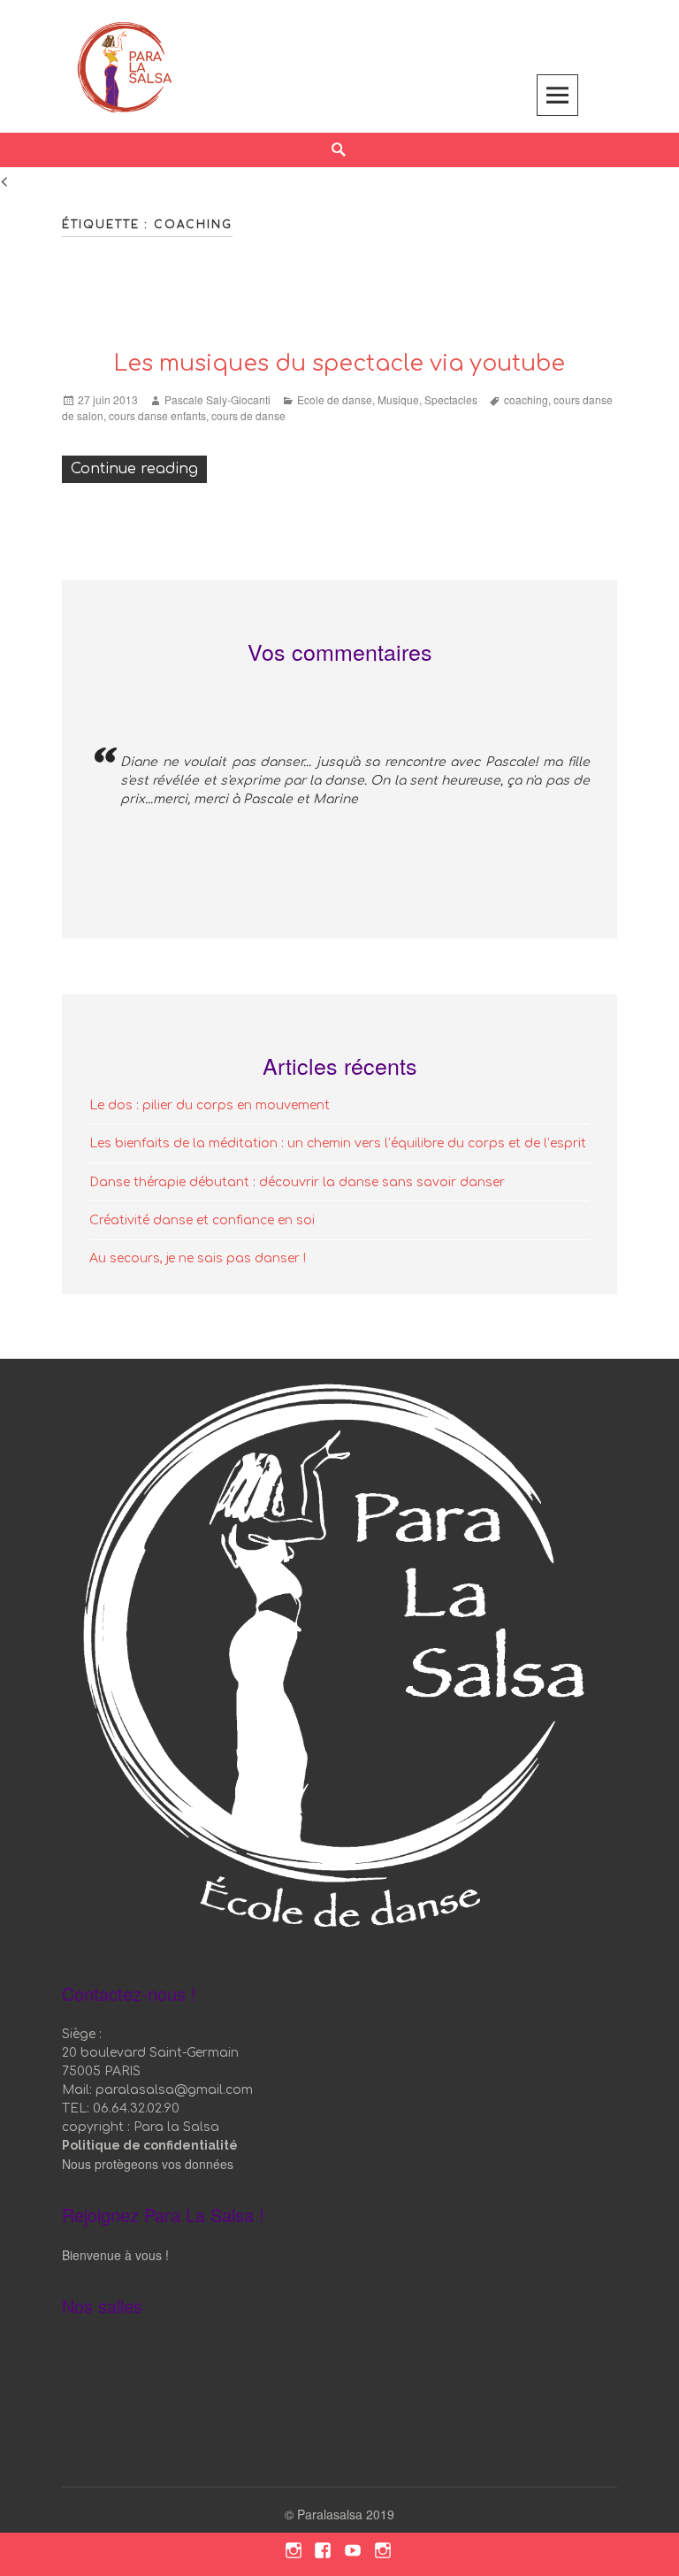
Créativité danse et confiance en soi (202, 1220)
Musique (398, 399)
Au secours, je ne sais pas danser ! (198, 1258)
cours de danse (248, 415)
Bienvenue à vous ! (115, 2255)
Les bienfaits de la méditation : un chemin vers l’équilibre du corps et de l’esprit (338, 1143)
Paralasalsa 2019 (346, 2514)
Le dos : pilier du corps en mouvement (210, 1105)
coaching (526, 399)
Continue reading (139, 468)
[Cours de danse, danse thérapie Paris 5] (125, 64)
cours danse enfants (157, 415)
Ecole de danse (335, 399)
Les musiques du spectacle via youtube (339, 364)
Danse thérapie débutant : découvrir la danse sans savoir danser (297, 1182)
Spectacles (451, 399)
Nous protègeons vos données (148, 2164)
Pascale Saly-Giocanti (217, 399)
